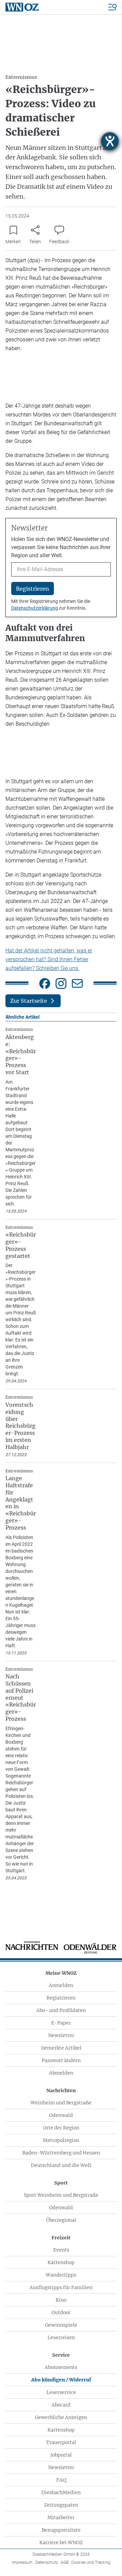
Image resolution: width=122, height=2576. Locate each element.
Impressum (22, 2562)
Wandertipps (61, 2275)
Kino (61, 2300)
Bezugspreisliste (61, 2530)
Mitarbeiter (61, 2517)
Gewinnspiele (61, 2325)
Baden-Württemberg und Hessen (61, 2153)
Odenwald (61, 2115)
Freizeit (61, 2238)
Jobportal (61, 2455)
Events (61, 2250)
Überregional (61, 2220)
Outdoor (61, 2312)
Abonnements (61, 2367)
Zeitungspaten (61, 2505)
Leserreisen (61, 2337)
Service (61, 2355)
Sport (61, 2183)
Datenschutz (47, 2562)
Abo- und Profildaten (61, 2010)
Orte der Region (61, 2128)
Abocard (61, 2405)
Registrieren (61, 1998)
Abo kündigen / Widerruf (61, 2380)
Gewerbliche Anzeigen (61, 2417)
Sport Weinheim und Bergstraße (61, 2195)
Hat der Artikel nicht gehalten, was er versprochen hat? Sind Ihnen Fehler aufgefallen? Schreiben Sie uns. (49, 959)
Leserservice (61, 2392)
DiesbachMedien (61, 2492)
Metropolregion (61, 2140)
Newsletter (61, 2035)
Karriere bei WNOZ (61, 2543)
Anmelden (61, 1985)
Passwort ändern (61, 2060)
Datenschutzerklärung (35, 608)
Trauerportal (61, 2442)
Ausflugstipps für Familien (61, 2287)
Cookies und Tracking (91, 2562)
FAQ (61, 2480)
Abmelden (61, 2073)
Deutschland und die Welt (61, 2165)
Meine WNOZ (61, 1973)
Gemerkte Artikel (61, 2048)
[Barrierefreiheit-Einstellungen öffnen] (110, 141)
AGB (65, 2562)
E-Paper (61, 2023)
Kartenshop (61, 2262)
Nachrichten (61, 2091)
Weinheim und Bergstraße (61, 2103)
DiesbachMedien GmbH (61, 2554)
